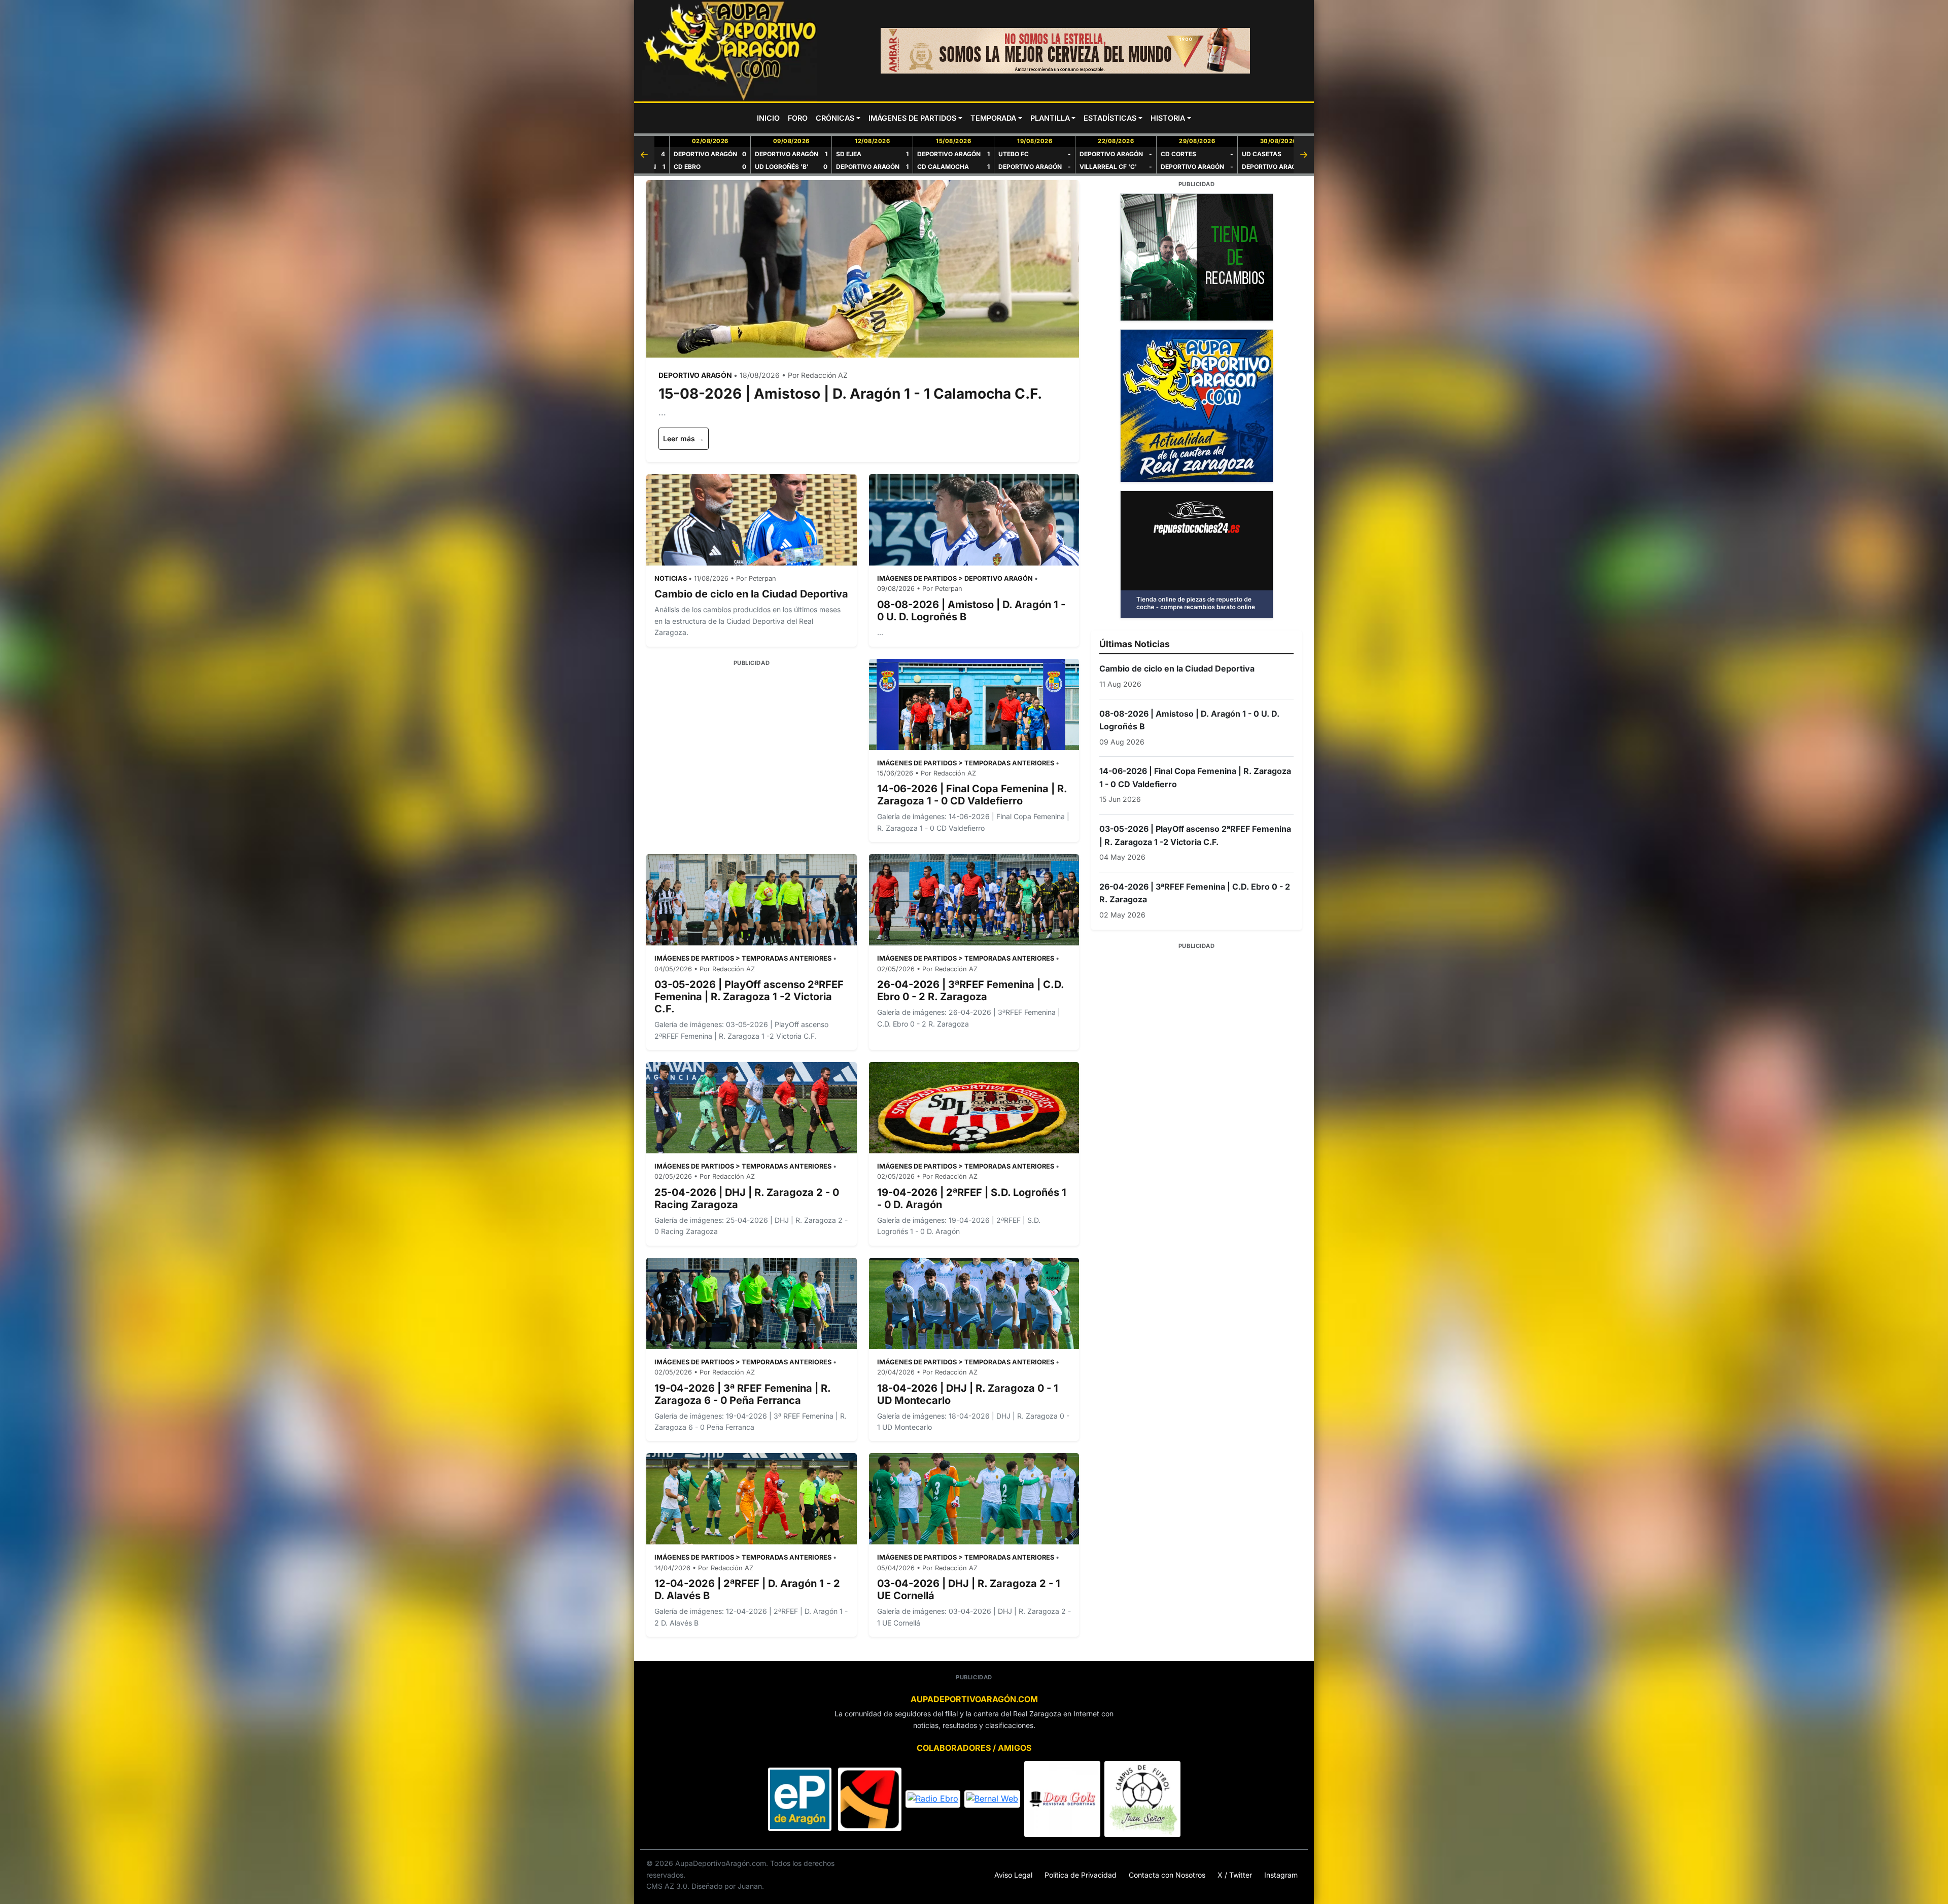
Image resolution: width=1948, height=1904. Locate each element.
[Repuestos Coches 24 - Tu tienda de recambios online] (1196, 554)
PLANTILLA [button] (1050, 118)
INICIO (768, 118)
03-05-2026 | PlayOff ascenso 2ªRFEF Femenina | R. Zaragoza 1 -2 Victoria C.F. (749, 997)
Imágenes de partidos (917, 578)
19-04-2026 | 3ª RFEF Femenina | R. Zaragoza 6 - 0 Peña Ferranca (742, 1394)
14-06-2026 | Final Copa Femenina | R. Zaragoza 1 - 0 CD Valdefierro (972, 795)
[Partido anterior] (644, 155)
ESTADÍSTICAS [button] (1110, 118)
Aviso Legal (1013, 1875)
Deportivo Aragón (999, 578)
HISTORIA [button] (1168, 118)
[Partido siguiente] (1304, 155)
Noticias (671, 578)
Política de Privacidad (1081, 1875)
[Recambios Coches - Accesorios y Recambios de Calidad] (1196, 257)
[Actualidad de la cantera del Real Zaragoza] (1196, 406)
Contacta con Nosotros (1167, 1875)
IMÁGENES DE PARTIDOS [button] (912, 118)
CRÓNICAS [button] (835, 118)
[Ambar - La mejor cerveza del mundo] (1065, 51)
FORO (798, 118)
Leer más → (684, 438)
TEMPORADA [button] (993, 118)
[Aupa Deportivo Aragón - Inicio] (730, 51)
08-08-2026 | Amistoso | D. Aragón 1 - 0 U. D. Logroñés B (1189, 720)
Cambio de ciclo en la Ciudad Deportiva (751, 594)
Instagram (1281, 1875)
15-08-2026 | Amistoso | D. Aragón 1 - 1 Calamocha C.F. (850, 394)
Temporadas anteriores (1009, 763)
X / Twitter (1235, 1875)
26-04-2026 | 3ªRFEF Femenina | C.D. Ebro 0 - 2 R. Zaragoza (970, 991)
